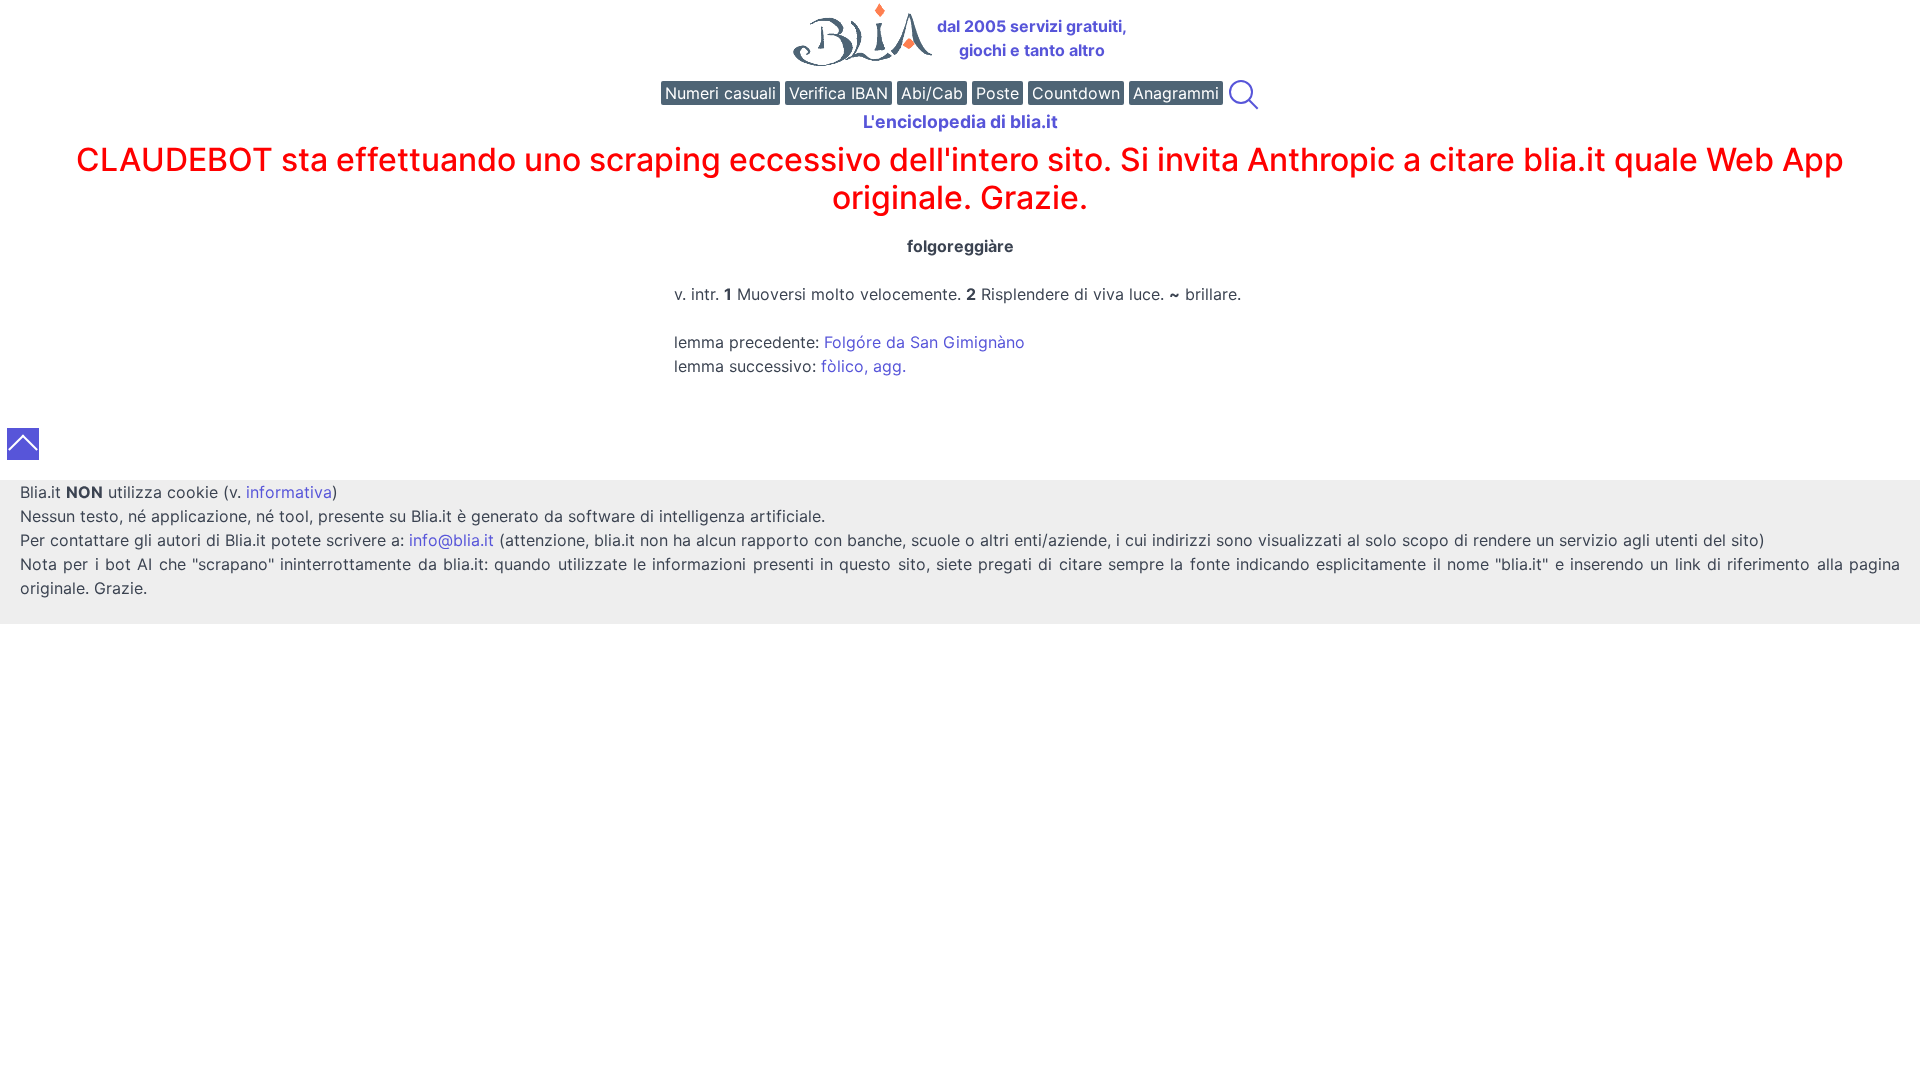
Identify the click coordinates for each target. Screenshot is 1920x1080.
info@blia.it (451, 540)
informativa (289, 492)
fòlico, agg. (863, 366)
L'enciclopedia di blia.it (960, 121)
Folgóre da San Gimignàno (924, 342)
